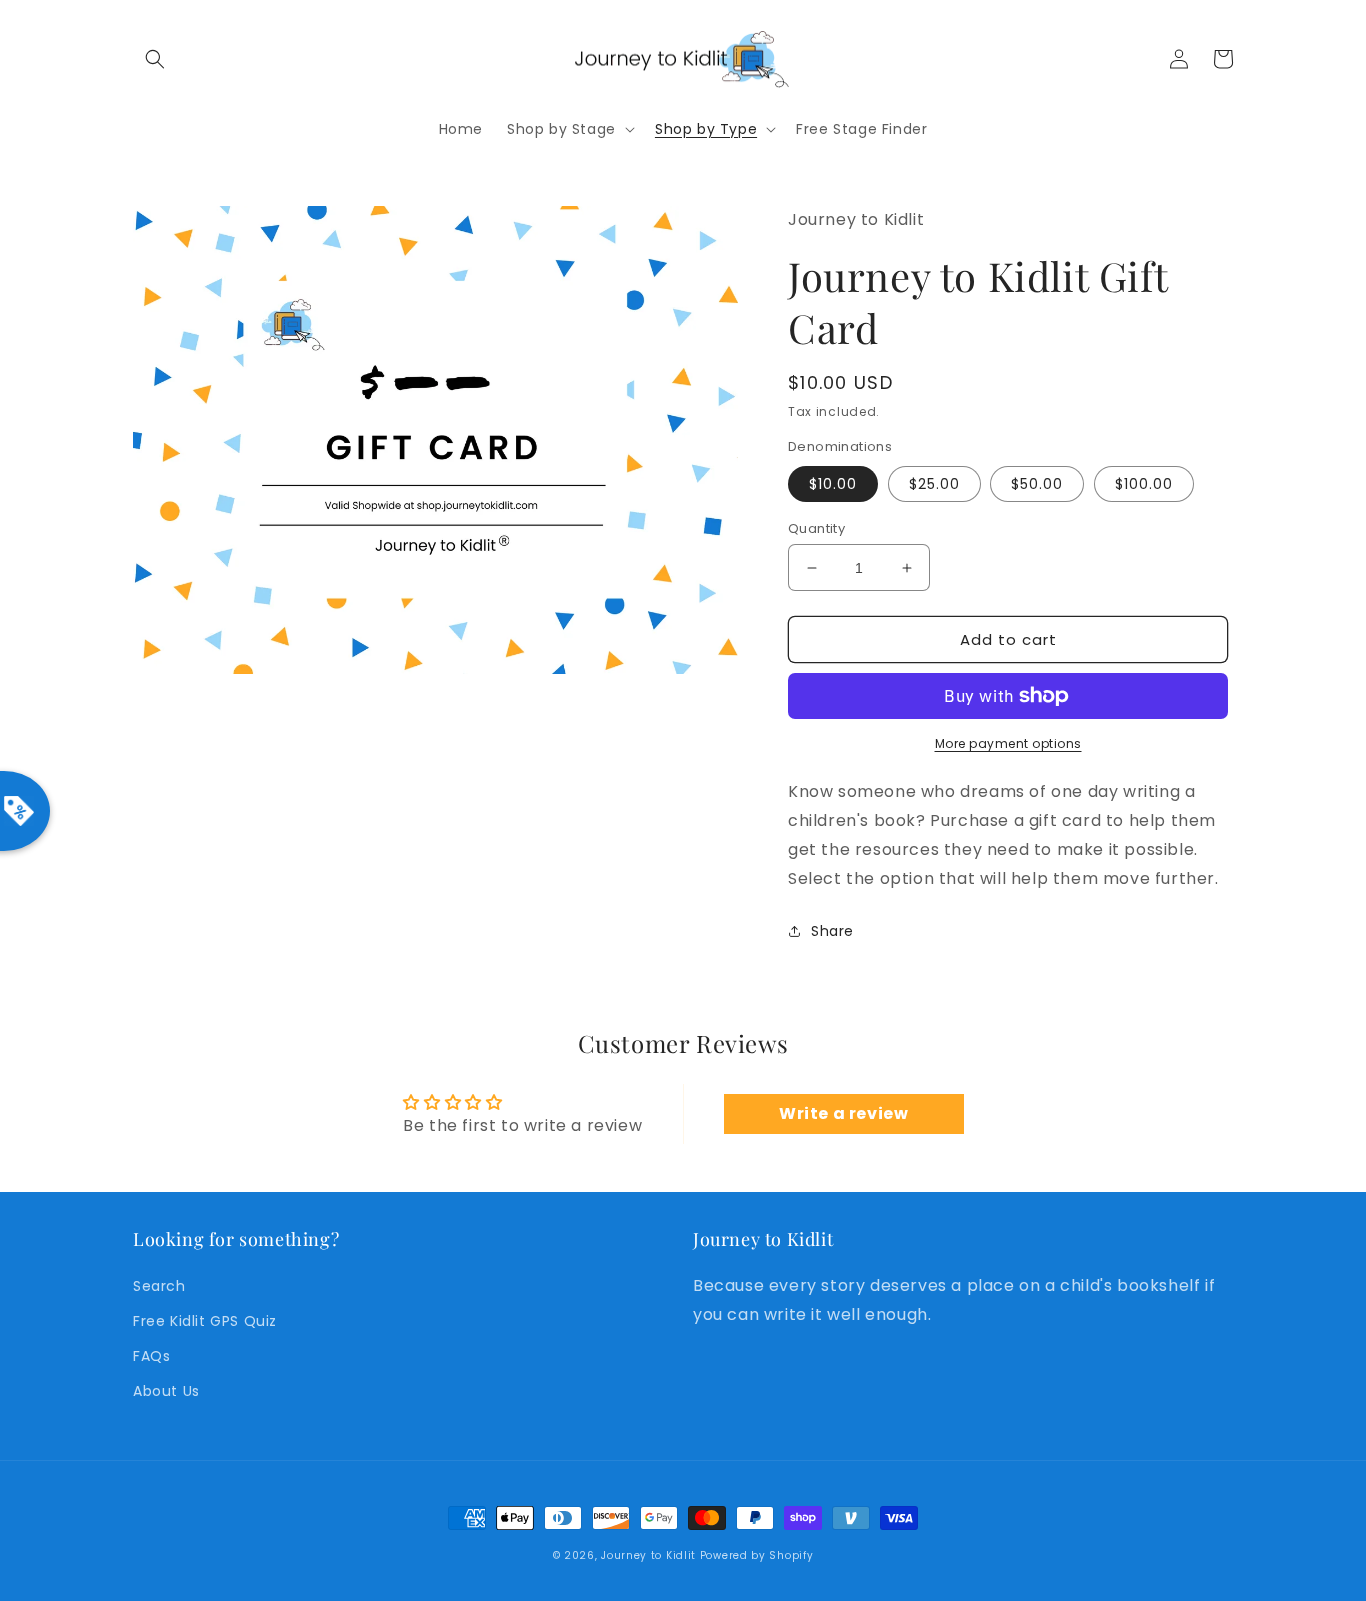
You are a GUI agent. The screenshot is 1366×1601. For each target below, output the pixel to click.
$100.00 (1144, 484)
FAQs (151, 1356)
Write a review (843, 1113)
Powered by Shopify (757, 1555)
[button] (155, 59)
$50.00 (1037, 484)
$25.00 (934, 484)
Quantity (816, 528)
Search (159, 1286)
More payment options (1008, 743)
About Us (166, 1391)
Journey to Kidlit (648, 1555)
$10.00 (833, 484)
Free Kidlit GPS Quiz (205, 1321)
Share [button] (832, 931)
